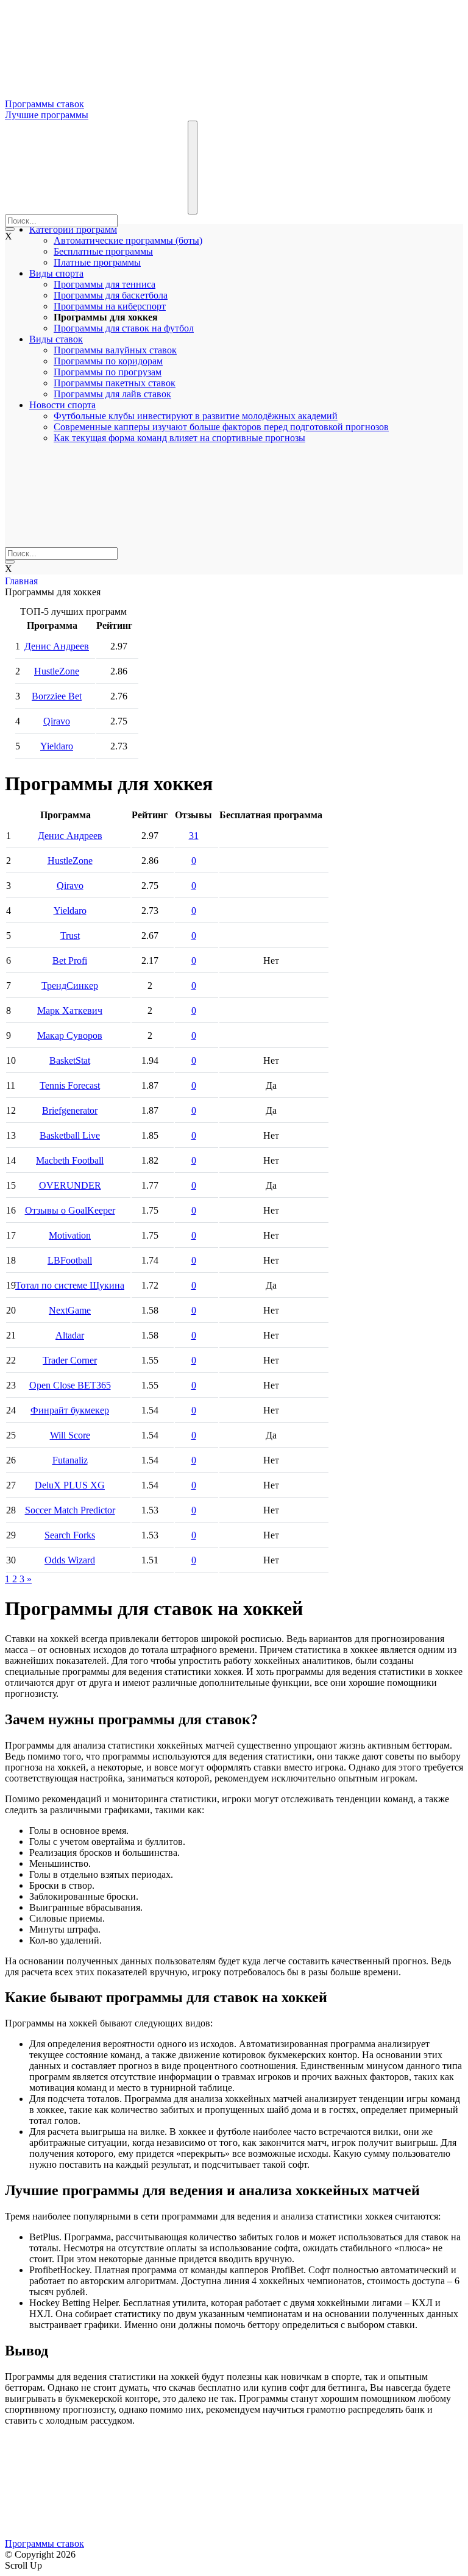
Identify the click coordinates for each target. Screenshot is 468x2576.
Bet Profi (70, 961)
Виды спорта (56, 273)
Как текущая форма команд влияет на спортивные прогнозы (179, 438)
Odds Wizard (70, 1560)
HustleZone (57, 671)
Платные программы (97, 262)
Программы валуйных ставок (115, 350)
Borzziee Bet (57, 696)
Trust (70, 936)
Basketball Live (70, 1135)
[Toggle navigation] (193, 168)
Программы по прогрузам (108, 372)
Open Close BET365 (70, 1385)
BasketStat (70, 1060)
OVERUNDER (70, 1185)
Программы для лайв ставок (112, 394)
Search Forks (70, 1535)
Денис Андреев (57, 646)
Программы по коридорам (108, 361)
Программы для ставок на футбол (124, 328)
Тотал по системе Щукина (70, 1285)
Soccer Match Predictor (70, 1510)
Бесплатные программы (103, 251)
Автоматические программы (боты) (128, 240)
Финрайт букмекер (70, 1410)
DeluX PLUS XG (70, 1485)
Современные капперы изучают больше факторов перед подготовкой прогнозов (221, 427)
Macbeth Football (70, 1160)
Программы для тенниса (105, 284)
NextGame (70, 1310)
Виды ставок (56, 339)
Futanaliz (70, 1460)
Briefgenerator (70, 1110)
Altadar (70, 1335)
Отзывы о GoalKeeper (70, 1210)
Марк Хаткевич (70, 1010)
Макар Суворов (70, 1035)
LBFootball (70, 1260)
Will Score (70, 1435)
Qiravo (57, 721)
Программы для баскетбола (111, 295)
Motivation (70, 1235)
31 (194, 836)
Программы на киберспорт (110, 306)
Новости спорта (62, 405)
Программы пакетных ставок (115, 383)
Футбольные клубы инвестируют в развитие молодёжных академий (196, 416)
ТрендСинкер (70, 985)
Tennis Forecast (70, 1085)
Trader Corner (70, 1360)
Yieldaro (57, 746)
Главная (21, 581)
